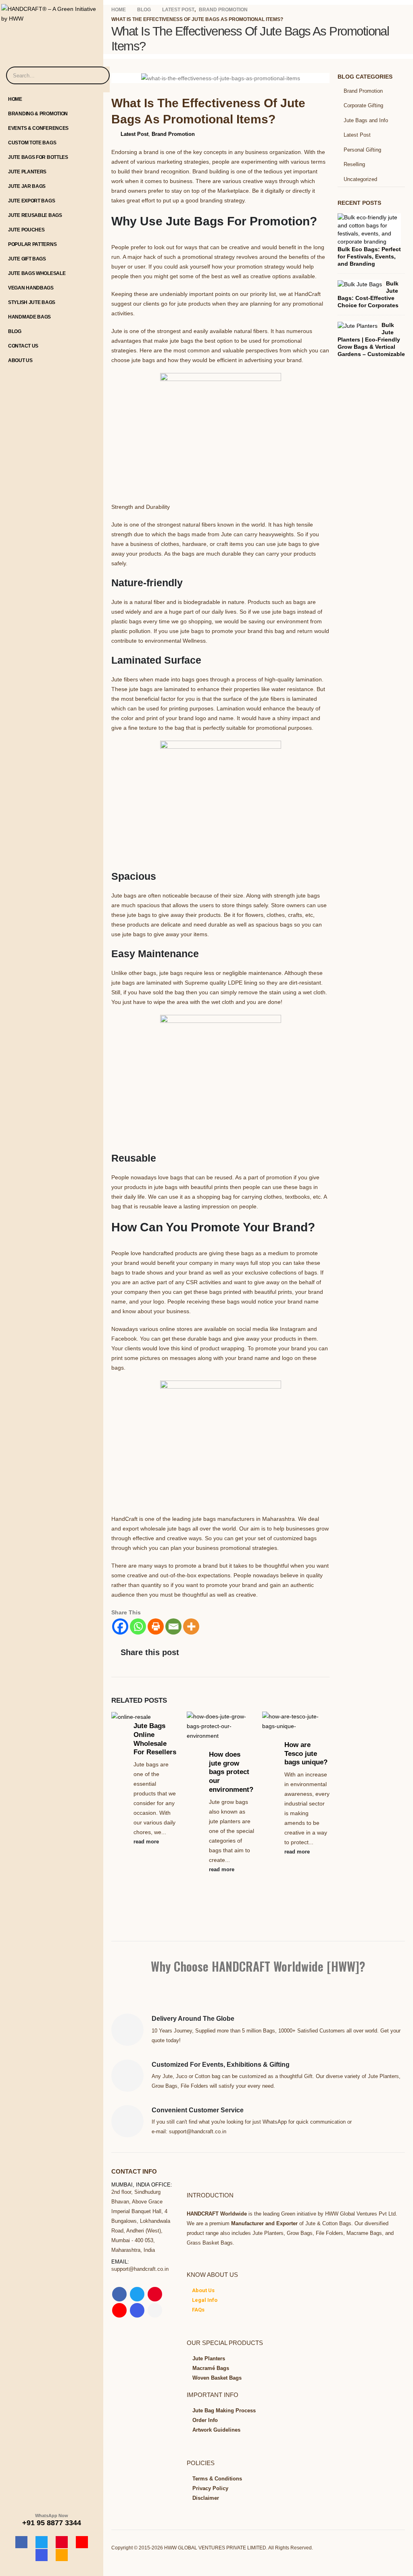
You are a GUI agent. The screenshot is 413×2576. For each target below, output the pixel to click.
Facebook (119, 2294)
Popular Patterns (32, 244)
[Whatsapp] (138, 1626)
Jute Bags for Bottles (38, 157)
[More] (191, 1626)
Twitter (137, 2294)
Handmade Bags (29, 317)
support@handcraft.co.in (140, 2269)
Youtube (119, 2310)
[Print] (156, 1626)
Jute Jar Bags (27, 186)
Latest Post (135, 134)
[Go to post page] (134, 1716)
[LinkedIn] (62, 2555)
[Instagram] (42, 2555)
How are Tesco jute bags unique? (306, 1754)
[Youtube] (82, 2542)
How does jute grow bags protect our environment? (231, 1772)
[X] (42, 2542)
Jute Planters (27, 172)
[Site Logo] (52, 12)
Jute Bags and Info (366, 120)
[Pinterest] (62, 2542)
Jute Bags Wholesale (37, 273)
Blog (15, 331)
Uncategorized (360, 179)
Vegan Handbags (31, 288)
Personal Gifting (362, 150)
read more (147, 1842)
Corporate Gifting (363, 105)
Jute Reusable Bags (35, 215)
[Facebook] (21, 2542)
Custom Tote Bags (32, 143)
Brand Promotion (173, 134)
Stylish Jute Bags (32, 302)
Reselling (354, 164)
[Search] (98, 75)
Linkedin (155, 2310)
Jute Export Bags (31, 201)
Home (15, 99)
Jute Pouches (26, 230)
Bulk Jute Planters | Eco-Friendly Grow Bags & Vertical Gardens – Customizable (371, 339)
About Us (20, 360)
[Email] (173, 1626)
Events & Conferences (38, 128)
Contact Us (23, 346)
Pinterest (155, 2294)
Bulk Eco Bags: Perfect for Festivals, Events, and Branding (369, 256)
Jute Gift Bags (27, 259)
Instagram (137, 2310)
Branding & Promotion (38, 114)
